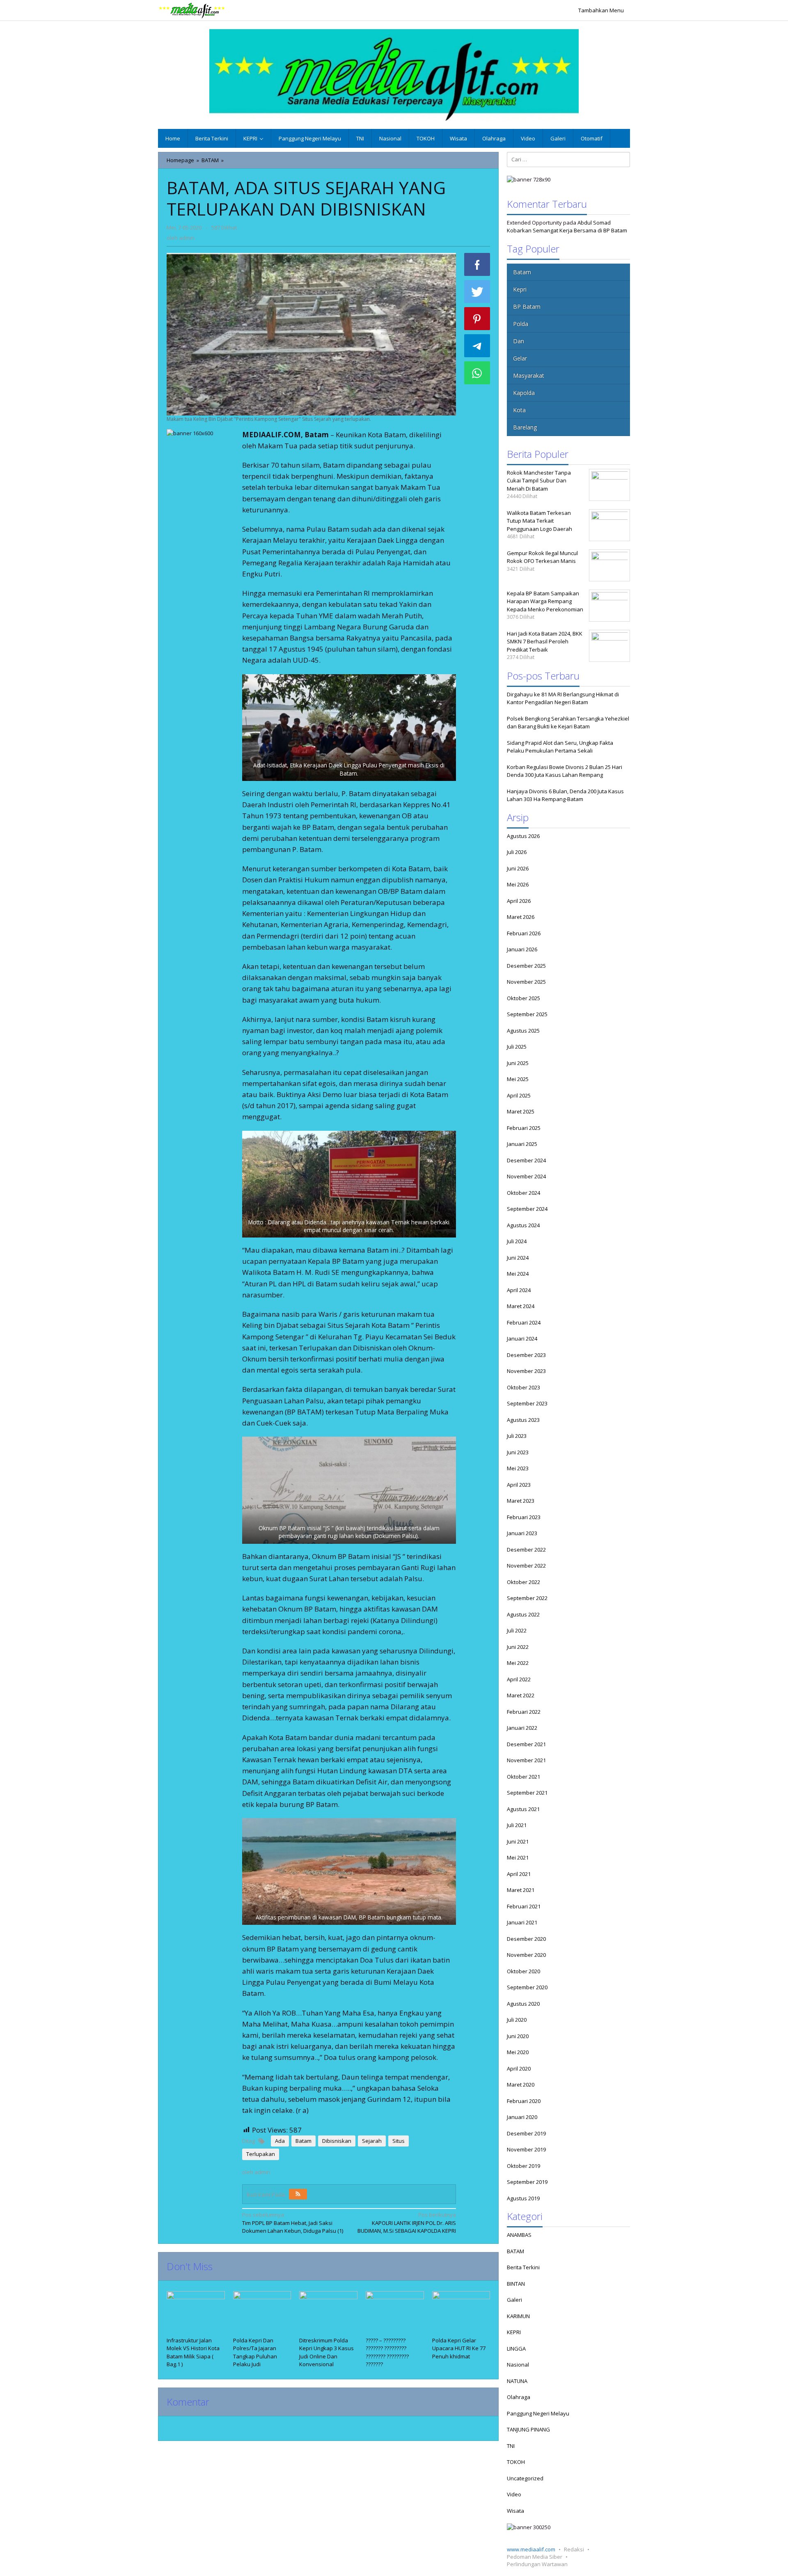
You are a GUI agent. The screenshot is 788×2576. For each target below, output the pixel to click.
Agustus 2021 (523, 1809)
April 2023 (519, 1485)
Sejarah (372, 2141)
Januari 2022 (522, 1728)
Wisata (515, 2511)
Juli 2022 (517, 1630)
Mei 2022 (518, 1663)
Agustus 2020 (523, 2004)
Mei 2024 (518, 1274)
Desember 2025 (526, 966)
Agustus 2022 (523, 1614)
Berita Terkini (523, 2267)
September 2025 (527, 1014)
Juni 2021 (518, 1841)
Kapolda (524, 393)
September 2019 (527, 2182)
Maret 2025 (521, 1111)
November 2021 (526, 1760)
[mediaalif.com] (192, 10)
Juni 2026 (518, 868)
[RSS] (298, 2194)
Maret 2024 (521, 1306)
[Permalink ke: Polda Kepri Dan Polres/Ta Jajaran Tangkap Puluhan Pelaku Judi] (262, 2313)
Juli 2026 (517, 852)
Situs (399, 2141)
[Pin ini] (477, 319)
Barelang (525, 427)
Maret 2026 (521, 917)
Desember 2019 (526, 2133)
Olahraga (519, 2397)
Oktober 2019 (523, 2166)
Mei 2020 (518, 2052)
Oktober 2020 (523, 1971)
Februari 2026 (524, 933)
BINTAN (516, 2284)
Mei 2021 (518, 1857)
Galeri (514, 2300)
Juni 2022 (518, 1647)
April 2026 (519, 901)
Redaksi (574, 2549)
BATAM (515, 2251)
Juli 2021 (517, 1825)
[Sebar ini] (477, 264)
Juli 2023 (517, 1436)
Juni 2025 (518, 1063)
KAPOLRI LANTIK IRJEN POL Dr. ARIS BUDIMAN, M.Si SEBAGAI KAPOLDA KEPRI (407, 2223)
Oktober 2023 (523, 1387)
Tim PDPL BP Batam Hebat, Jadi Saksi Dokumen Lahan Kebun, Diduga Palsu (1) (293, 2223)
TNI (511, 2446)
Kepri (520, 289)
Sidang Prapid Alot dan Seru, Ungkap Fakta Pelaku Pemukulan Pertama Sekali (560, 747)
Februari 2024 (524, 1322)
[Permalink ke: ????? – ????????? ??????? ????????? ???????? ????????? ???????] (395, 2313)
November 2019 (526, 2149)
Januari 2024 (522, 1339)
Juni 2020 (518, 2036)
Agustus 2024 (523, 1225)
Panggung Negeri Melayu (538, 2413)
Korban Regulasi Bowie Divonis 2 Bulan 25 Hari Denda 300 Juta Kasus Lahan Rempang (565, 771)
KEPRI (514, 2332)
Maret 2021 (521, 1890)
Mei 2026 (518, 884)
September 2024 (527, 1209)
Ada (280, 2141)
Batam (304, 2141)
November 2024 (526, 1176)
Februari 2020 (524, 2101)
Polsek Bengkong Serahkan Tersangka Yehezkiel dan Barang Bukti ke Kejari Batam (568, 723)
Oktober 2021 (523, 1777)
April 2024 (519, 1290)
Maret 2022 (521, 1695)
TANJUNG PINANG (528, 2429)
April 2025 (519, 1095)
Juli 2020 (517, 2020)
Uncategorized (525, 2478)
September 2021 (527, 1793)
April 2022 (519, 1679)
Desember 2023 (526, 1355)
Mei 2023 (518, 1468)
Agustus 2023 (523, 1420)
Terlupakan (261, 2154)
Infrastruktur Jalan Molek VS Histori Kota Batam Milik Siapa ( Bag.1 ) (193, 2352)
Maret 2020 (521, 2085)
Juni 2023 (518, 1452)
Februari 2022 (524, 1712)
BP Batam (527, 307)
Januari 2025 (522, 1144)
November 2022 (526, 1566)
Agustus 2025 (523, 1031)
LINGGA (516, 2349)
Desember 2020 (526, 1939)
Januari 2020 (522, 2117)
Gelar (520, 358)
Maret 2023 (521, 1501)
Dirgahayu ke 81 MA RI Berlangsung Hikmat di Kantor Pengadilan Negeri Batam (563, 698)
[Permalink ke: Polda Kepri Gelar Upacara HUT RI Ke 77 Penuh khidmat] (461, 2313)
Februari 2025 (524, 1128)
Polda (521, 324)
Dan (519, 341)
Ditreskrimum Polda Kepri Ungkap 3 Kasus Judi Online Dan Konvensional (326, 2352)
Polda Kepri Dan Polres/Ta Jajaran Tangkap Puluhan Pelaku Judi (255, 2352)
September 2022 (527, 1598)
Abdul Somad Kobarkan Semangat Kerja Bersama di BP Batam (567, 227)
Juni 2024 (518, 1258)
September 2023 (527, 1403)
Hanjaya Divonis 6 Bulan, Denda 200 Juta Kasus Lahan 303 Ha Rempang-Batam (565, 795)
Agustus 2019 (523, 2198)
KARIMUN (518, 2316)
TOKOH (516, 2462)
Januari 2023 (522, 1533)
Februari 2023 (524, 1517)
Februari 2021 (524, 1906)
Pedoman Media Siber (535, 2557)
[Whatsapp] (477, 373)
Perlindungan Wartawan (537, 2564)
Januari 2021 (522, 1922)
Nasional (518, 2365)
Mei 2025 (518, 1079)
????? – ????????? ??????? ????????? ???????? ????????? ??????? (387, 2352)
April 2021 (519, 1874)
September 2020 (527, 1987)
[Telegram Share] (477, 346)
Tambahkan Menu (601, 10)
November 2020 (526, 1955)
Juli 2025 (517, 1047)
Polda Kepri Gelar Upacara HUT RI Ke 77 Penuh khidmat (459, 2348)
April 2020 (519, 2069)
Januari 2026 (522, 949)
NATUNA (517, 2381)
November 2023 (526, 1371)
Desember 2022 (526, 1550)
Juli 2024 (517, 1241)
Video (514, 2494)
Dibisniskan (337, 2141)
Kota (519, 410)
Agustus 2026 (523, 836)
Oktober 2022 (523, 1582)
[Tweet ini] (477, 292)
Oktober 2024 (523, 1193)
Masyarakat (529, 375)
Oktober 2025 (523, 998)
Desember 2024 (526, 1160)
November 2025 (526, 982)
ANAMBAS (519, 2235)
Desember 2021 (526, 1744)
